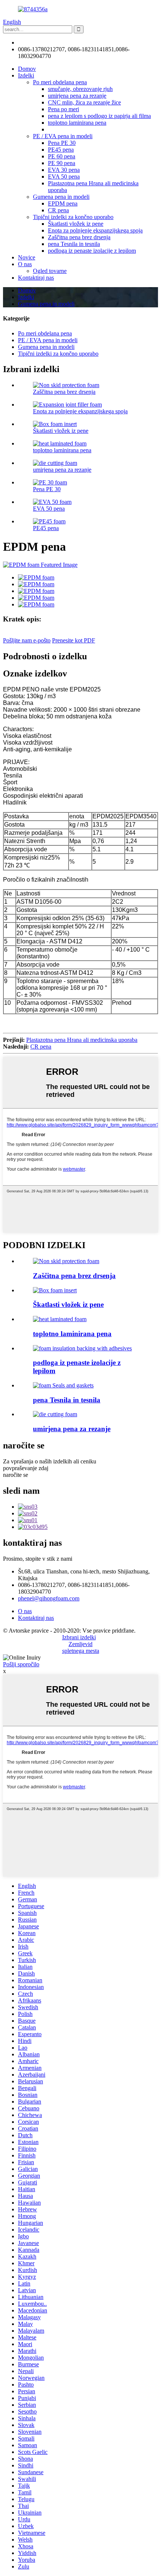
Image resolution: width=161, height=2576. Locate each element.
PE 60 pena (62, 156)
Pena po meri (63, 109)
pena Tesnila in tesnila (74, 244)
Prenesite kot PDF (74, 640)
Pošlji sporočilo (21, 1664)
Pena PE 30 (62, 143)
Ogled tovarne (50, 271)
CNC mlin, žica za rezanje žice (84, 102)
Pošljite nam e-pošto (27, 640)
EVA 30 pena (64, 170)
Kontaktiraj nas (36, 278)
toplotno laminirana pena (77, 123)
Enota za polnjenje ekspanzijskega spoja (95, 230)
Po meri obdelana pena (60, 82)
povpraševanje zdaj (26, 1468)
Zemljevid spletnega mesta (81, 1647)
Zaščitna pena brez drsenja (79, 237)
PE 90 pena (62, 163)
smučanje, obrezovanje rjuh (80, 89)
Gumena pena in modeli (61, 197)
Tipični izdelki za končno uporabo (73, 217)
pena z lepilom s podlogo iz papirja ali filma (99, 116)
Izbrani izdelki (79, 1637)
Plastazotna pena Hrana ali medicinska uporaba (82, 1040)
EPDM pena (63, 203)
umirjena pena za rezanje (77, 96)
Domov (27, 69)
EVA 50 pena (64, 177)
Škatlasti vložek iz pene (76, 224)
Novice (27, 257)
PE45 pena (61, 150)
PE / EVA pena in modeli (63, 136)
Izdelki (26, 75)
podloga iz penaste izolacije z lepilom (92, 251)
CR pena (58, 210)
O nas (25, 264)
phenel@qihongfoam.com (49, 42)
